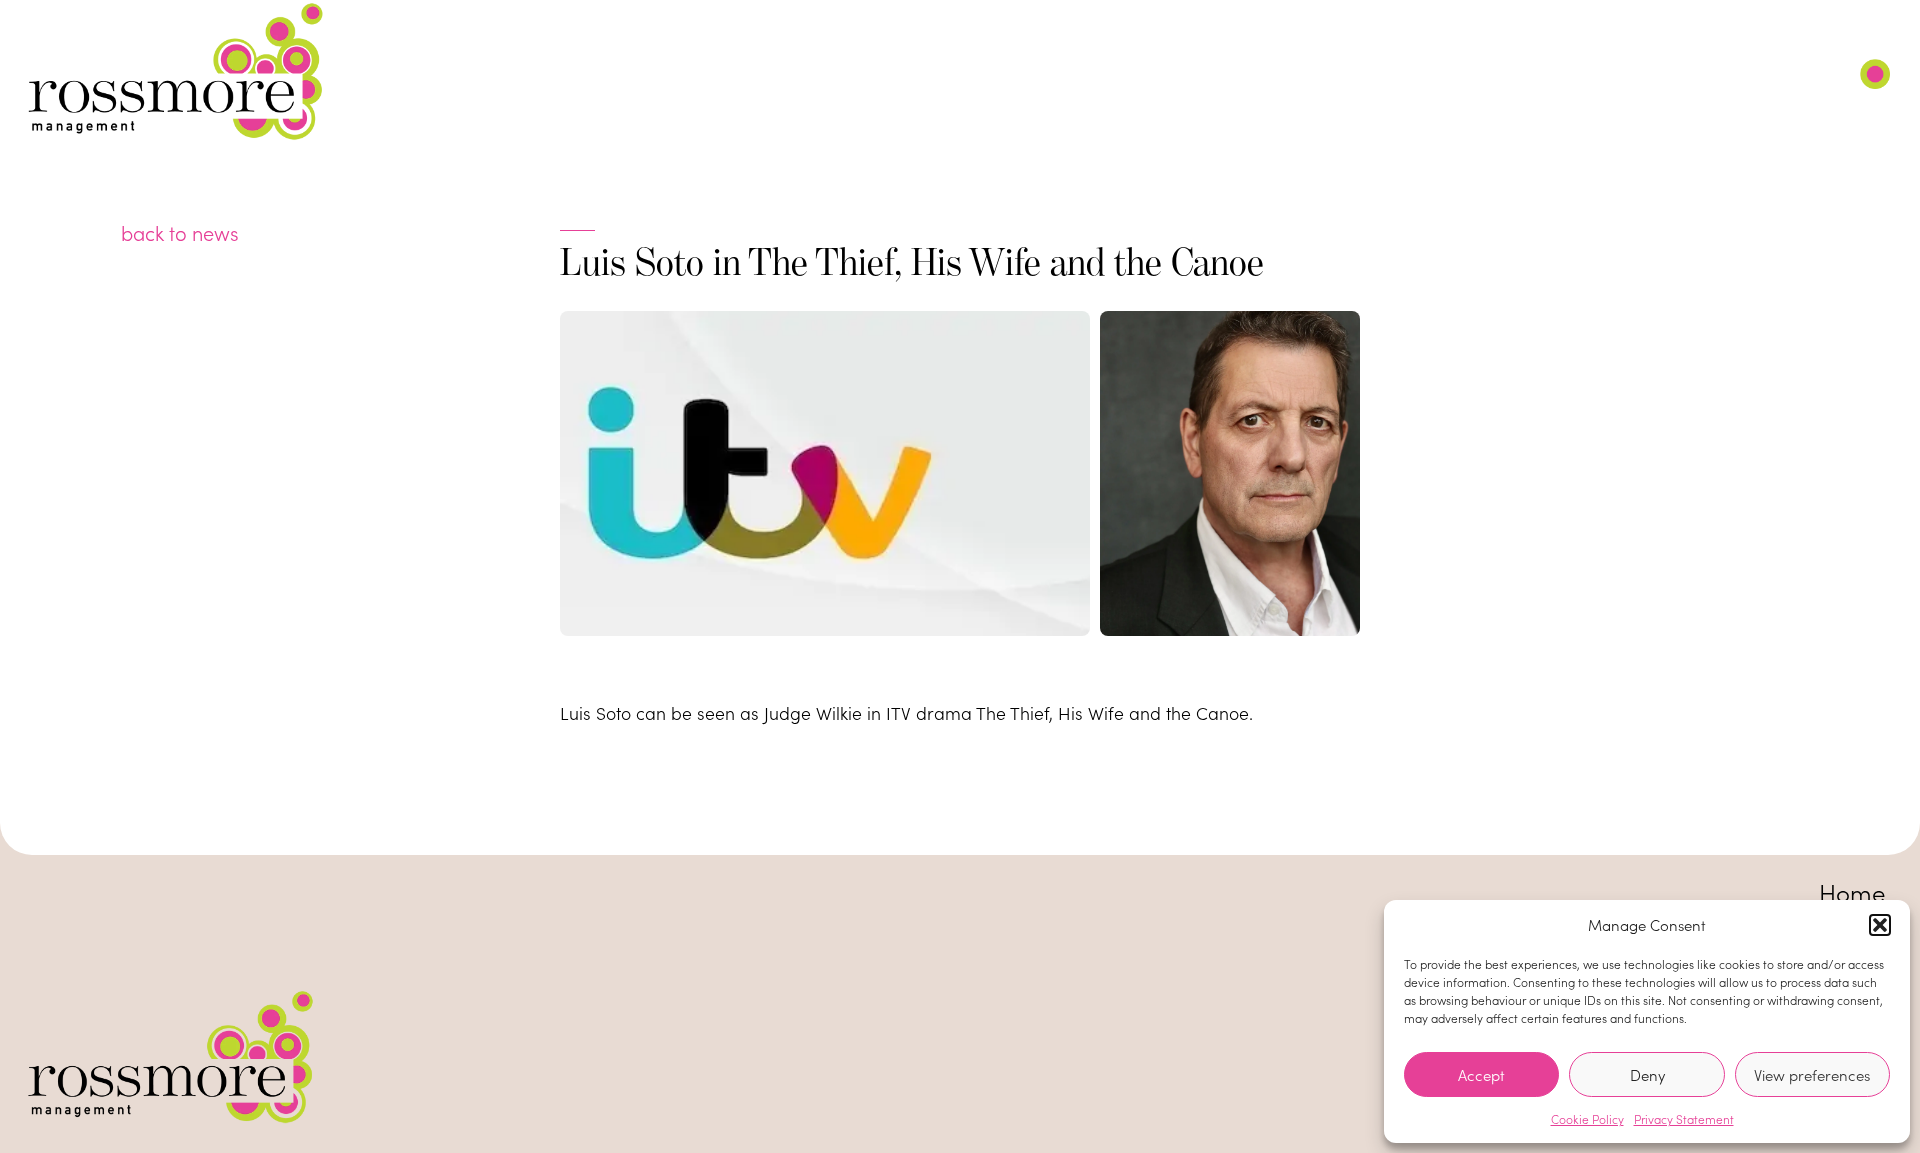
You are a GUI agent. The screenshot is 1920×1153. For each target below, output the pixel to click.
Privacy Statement (1684, 1119)
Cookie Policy (1587, 1119)
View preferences (1812, 1075)
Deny (1647, 1075)
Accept (1481, 1075)
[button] (1880, 925)
